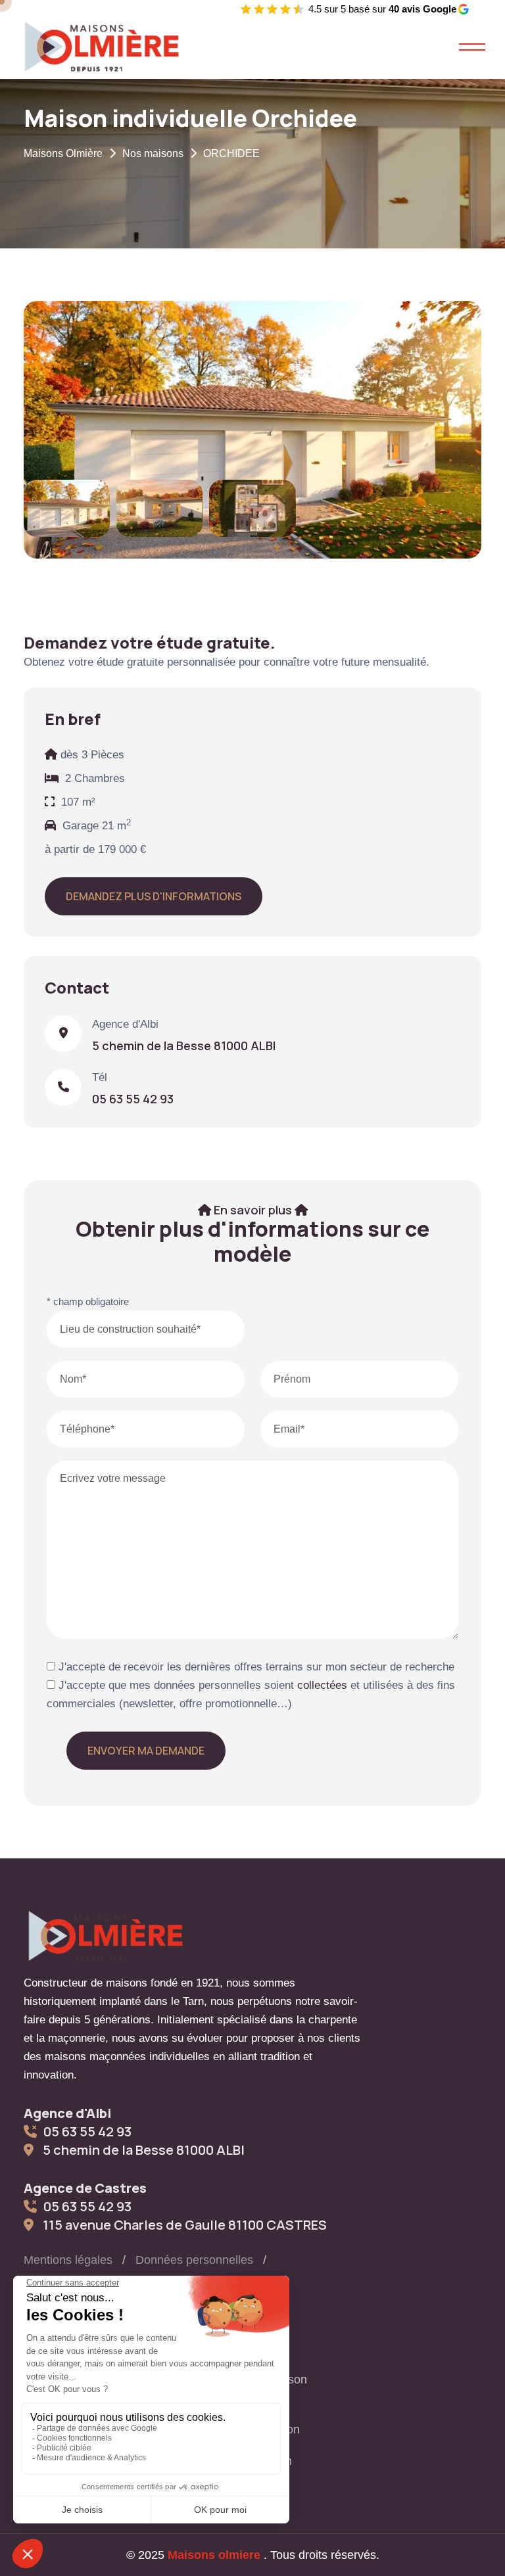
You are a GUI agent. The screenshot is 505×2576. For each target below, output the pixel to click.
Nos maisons (153, 153)
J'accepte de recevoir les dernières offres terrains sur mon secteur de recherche (255, 1667)
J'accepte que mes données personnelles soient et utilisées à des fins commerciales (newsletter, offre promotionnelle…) (251, 1694)
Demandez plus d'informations (154, 896)
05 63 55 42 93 (133, 1099)
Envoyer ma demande (146, 1751)
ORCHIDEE (231, 153)
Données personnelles (194, 2260)
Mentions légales (68, 2260)
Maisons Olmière (63, 153)
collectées (322, 1685)
